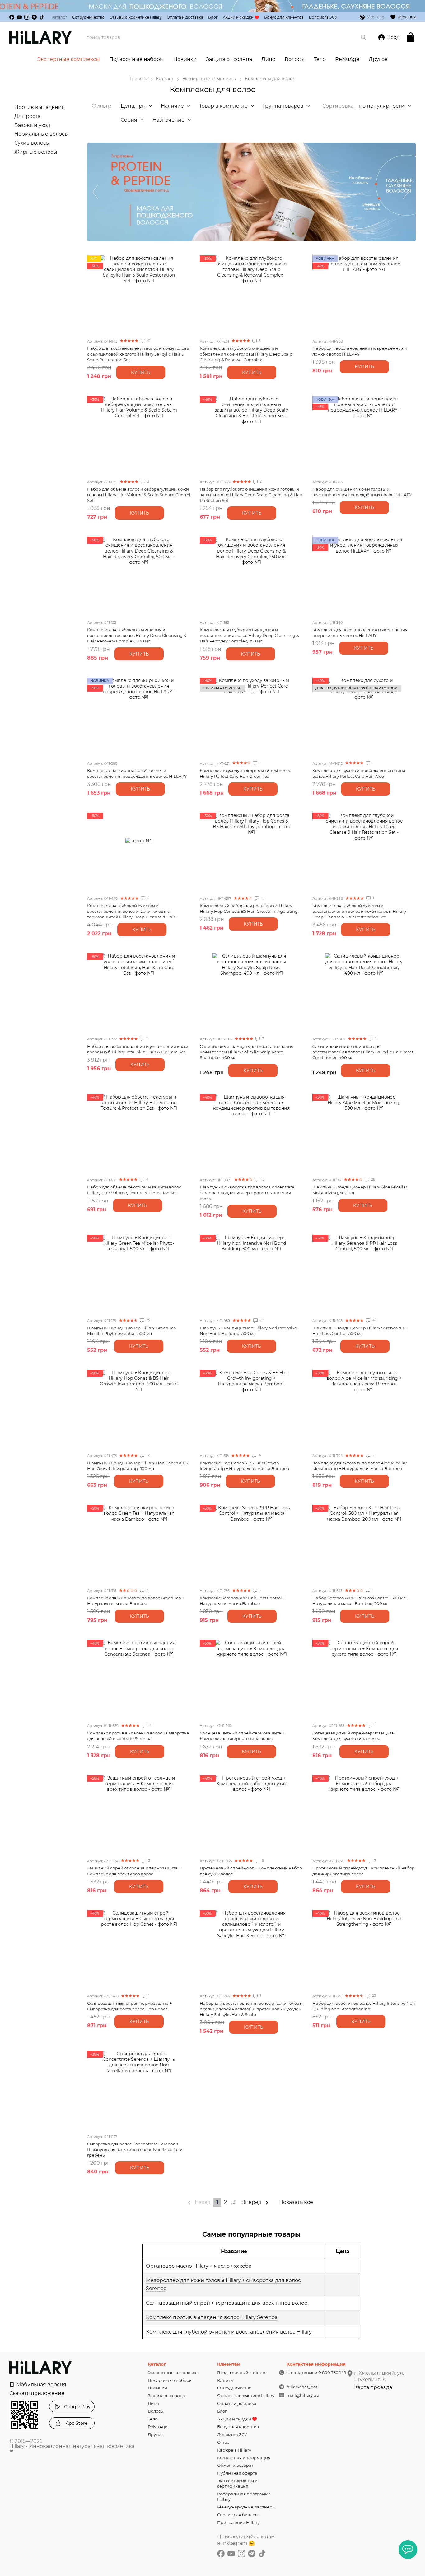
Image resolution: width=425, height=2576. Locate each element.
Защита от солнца (229, 59)
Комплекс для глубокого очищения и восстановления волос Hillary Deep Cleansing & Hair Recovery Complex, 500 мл (137, 635)
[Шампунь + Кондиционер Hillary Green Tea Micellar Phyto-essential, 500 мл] (139, 1274)
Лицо (268, 59)
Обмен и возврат (235, 2465)
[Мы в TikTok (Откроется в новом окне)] (42, 17)
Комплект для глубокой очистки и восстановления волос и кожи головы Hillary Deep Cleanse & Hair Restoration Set (359, 911)
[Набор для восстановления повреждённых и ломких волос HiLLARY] (364, 294)
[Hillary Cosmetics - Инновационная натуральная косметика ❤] (40, 2367)
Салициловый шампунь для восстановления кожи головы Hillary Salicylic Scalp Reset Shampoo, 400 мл (247, 1052)
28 (373, 1179)
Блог (213, 17)
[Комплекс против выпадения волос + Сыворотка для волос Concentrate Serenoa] (139, 1679)
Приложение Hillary (238, 2522)
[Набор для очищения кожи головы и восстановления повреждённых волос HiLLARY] (364, 435)
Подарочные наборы (137, 59)
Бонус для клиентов (284, 17)
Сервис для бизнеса (238, 2515)
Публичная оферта (237, 2473)
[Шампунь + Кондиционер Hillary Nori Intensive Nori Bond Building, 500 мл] (251, 1274)
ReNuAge (347, 59)
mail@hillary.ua (303, 2395)
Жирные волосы (36, 152)
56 (150, 1725)
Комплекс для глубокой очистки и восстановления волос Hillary (229, 2332)
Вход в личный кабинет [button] (242, 2373)
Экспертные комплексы (69, 59)
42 (374, 1320)
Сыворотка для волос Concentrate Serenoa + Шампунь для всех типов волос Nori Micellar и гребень (135, 2149)
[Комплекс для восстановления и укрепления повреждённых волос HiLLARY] (364, 576)
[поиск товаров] (363, 37)
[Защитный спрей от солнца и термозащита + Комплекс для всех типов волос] (139, 1814)
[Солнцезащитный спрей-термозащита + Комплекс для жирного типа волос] (251, 1679)
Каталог (59, 17)
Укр (371, 17)
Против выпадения (40, 107)
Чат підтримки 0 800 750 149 (316, 2373)
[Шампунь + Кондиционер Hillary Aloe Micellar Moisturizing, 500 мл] (364, 1133)
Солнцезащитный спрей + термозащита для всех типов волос (227, 2303)
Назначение (168, 120)
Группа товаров (283, 106)
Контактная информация (244, 2458)
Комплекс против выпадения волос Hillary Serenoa (212, 2317)
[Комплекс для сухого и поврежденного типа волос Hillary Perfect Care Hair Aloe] (364, 716)
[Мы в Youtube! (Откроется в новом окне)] (19, 17)
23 (374, 1995)
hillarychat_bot (302, 2387)
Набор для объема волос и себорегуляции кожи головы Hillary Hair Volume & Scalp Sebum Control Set (139, 495)
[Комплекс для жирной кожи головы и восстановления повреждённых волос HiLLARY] (139, 716)
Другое (378, 59)
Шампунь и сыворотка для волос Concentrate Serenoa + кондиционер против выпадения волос (247, 1192)
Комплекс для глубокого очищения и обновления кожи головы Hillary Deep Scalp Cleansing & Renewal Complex (246, 354)
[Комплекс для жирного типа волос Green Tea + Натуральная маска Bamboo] (139, 1544)
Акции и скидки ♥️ (241, 17)
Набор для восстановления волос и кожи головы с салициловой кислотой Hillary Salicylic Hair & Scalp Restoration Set (138, 354)
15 (262, 1179)
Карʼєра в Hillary (234, 2450)
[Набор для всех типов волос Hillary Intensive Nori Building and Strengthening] (364, 1949)
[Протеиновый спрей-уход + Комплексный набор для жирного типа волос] (364, 1814)
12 (262, 898)
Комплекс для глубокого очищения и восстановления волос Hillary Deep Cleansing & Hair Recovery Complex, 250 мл (249, 635)
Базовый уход (32, 125)
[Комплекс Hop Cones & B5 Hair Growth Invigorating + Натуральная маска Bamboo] (251, 1409)
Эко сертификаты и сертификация (237, 2483)
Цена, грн (133, 106)
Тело (320, 59)
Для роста (27, 116)
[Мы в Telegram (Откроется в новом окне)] (34, 17)
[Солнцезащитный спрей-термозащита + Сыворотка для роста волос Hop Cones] (139, 1949)
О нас (223, 2442)
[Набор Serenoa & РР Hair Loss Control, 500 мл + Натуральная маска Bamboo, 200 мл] (364, 1544)
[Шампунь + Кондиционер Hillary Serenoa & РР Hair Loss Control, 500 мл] (364, 1274)
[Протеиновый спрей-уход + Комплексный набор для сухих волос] (251, 1814)
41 (148, 341)
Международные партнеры (246, 2507)
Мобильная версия (41, 2385)
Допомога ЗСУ (323, 17)
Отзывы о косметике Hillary (136, 17)
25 (148, 1320)
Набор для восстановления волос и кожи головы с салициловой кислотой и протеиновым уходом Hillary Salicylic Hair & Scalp (251, 2009)
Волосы (295, 59)
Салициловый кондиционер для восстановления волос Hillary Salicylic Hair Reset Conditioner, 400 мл (363, 1052)
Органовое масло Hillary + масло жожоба (199, 2266)
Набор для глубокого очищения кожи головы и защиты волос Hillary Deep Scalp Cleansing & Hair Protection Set (251, 495)
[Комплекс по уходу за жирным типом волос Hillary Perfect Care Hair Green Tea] (251, 716)
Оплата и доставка (185, 17)
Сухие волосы (32, 143)
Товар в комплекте (223, 106)
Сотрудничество (88, 17)
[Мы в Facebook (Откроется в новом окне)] (12, 17)
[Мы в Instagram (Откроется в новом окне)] (27, 17)
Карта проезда (373, 2387)
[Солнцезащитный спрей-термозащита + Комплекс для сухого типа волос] (364, 1679)
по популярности (382, 106)
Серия (129, 120)
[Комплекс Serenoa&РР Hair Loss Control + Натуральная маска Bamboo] (251, 1544)
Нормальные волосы (42, 134)
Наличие (172, 106)
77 (261, 1320)
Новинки (185, 59)
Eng (381, 17)
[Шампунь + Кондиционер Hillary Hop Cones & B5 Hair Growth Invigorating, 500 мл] (139, 1409)
